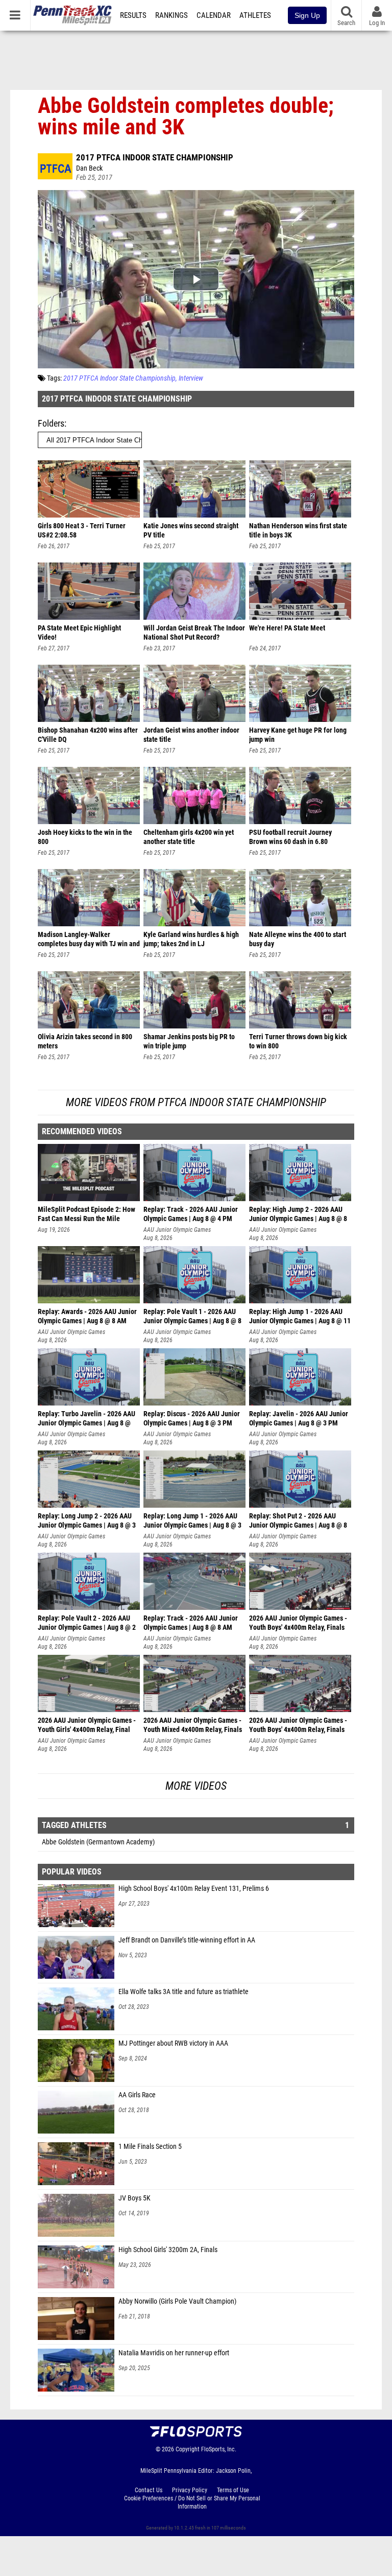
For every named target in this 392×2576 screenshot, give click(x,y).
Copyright (188, 2449)
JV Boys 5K (134, 2198)
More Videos (196, 1786)
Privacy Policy (190, 2490)
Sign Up (307, 15)
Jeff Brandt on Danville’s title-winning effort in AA (187, 1940)
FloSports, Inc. (219, 2449)
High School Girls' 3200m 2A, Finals (168, 2250)
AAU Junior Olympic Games (177, 1230)
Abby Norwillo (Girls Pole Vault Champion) (177, 2301)
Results (133, 15)
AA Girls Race (137, 2095)
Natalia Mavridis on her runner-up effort (174, 2353)
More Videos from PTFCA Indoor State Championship (196, 1102)
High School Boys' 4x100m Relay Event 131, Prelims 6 (194, 1889)
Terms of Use (233, 2490)
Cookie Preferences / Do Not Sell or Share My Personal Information (192, 2502)
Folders (51, 423)
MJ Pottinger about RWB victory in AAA (173, 2043)
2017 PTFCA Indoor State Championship (155, 157)
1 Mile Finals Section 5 (150, 2147)
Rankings (171, 15)
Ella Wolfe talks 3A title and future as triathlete (183, 1992)
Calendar (214, 15)
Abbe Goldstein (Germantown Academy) (98, 1842)
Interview (191, 378)
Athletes (255, 15)
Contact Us (149, 2490)
